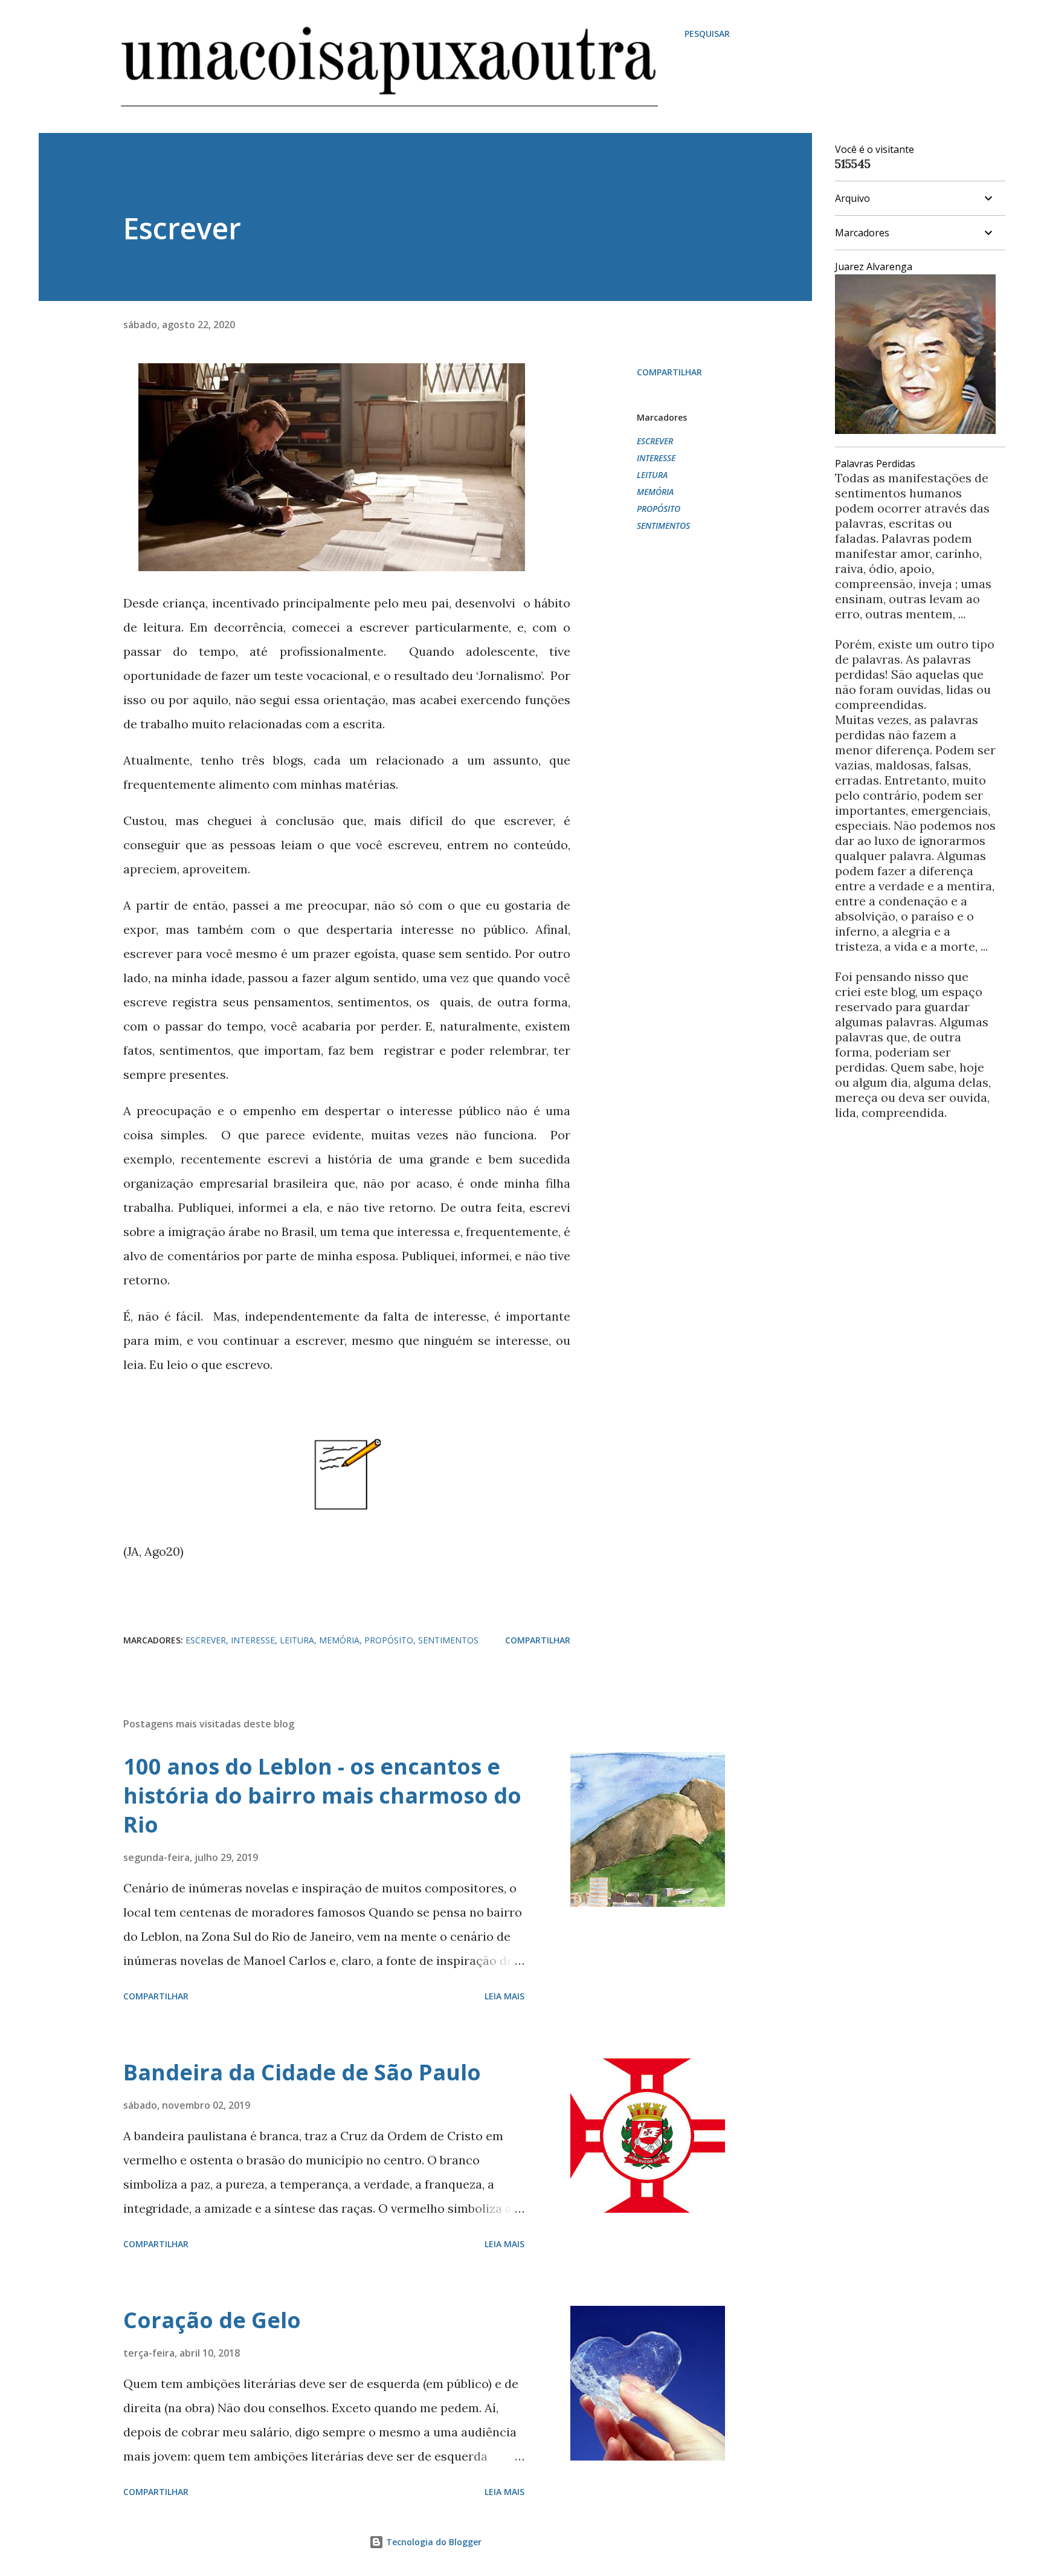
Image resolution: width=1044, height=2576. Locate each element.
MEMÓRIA (655, 492)
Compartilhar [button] (669, 372)
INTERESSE (656, 458)
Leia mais (504, 1996)
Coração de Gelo (212, 2320)
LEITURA (652, 475)
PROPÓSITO (659, 509)
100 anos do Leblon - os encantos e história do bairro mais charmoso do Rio (322, 1795)
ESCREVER (655, 441)
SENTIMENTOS (663, 526)
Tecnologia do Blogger (433, 2542)
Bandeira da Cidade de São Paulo (302, 2072)
